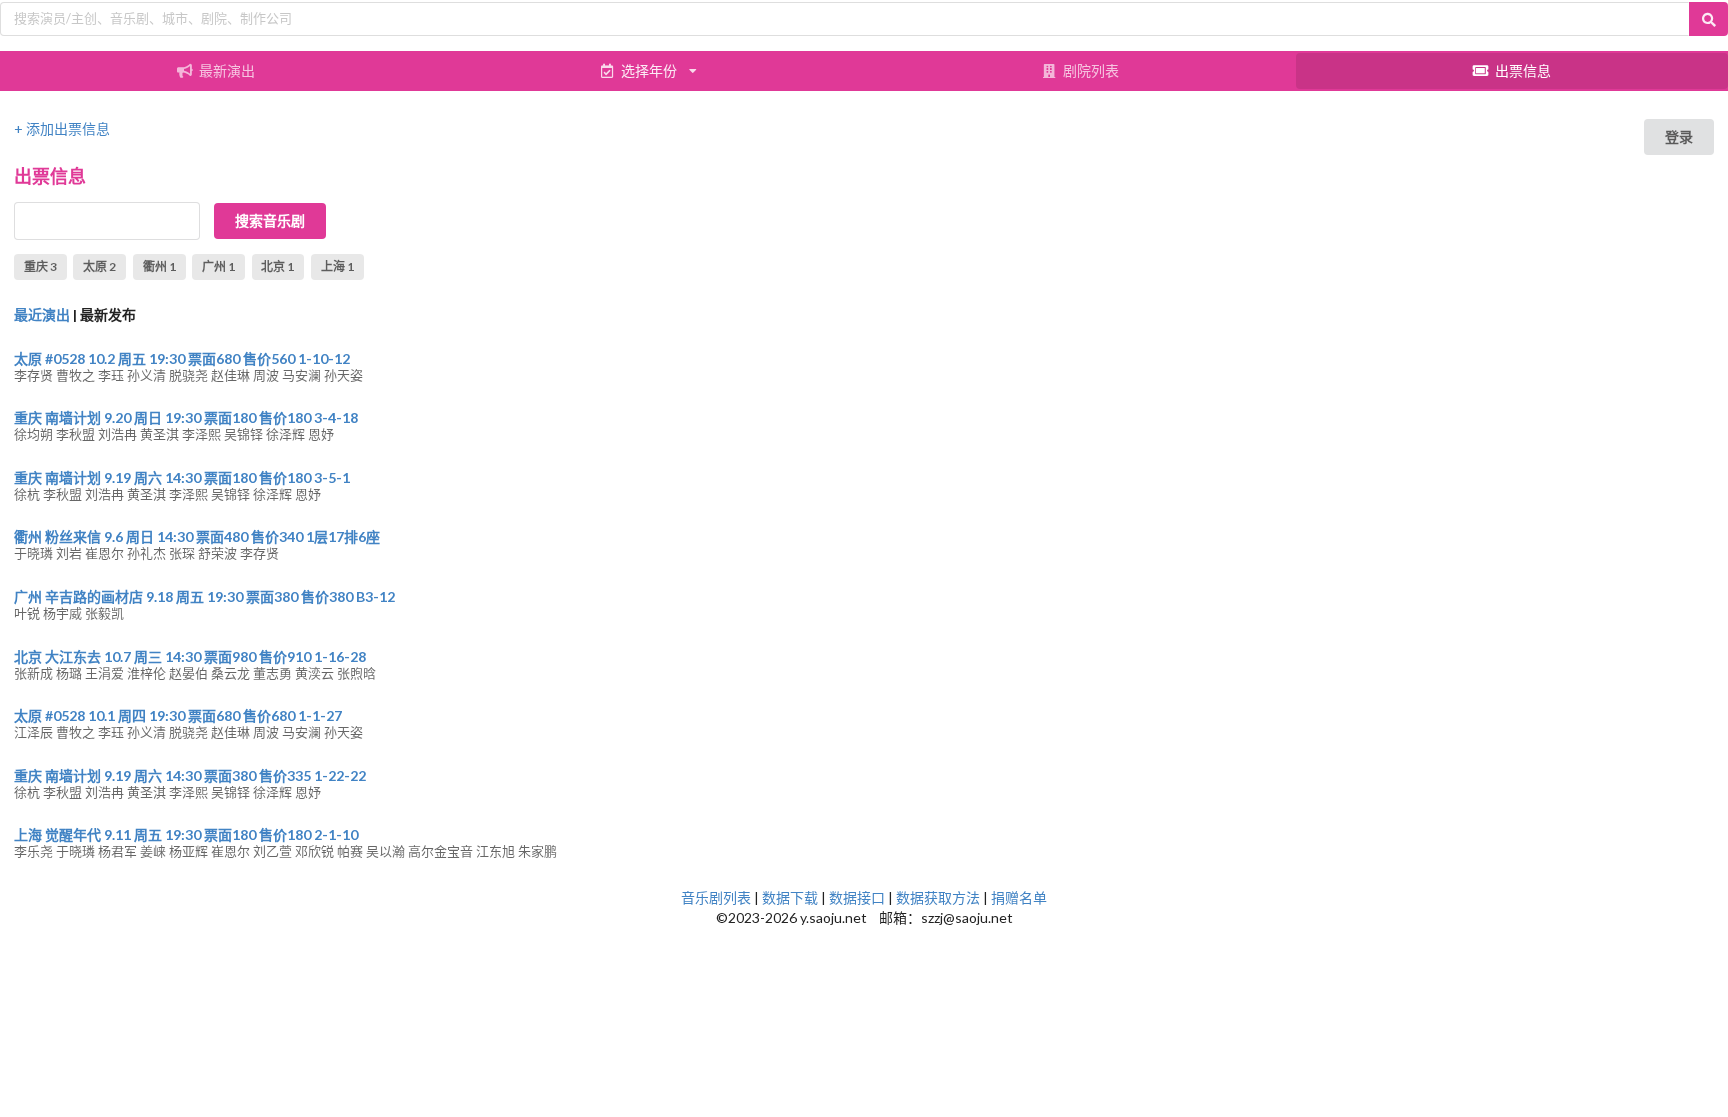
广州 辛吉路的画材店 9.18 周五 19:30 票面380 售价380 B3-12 (204, 596)
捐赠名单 (1019, 897)
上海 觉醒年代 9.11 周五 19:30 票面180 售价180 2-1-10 (186, 834)
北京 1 (277, 266)
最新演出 (227, 70)
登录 (1679, 136)
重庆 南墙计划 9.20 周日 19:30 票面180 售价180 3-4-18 (186, 417)
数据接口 (857, 897)
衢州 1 (159, 266)
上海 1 (337, 266)
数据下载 (790, 897)
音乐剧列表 (716, 897)
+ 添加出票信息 (62, 128)
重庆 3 (40, 266)
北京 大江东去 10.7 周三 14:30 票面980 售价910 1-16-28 (190, 656)
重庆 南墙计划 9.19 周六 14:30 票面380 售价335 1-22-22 (190, 775)
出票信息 (1523, 70)
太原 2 (99, 266)
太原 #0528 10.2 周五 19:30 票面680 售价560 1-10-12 (182, 358)
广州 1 (218, 266)
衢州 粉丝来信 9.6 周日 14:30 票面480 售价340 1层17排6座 (197, 536)
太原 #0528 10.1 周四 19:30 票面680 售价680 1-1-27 (178, 715)
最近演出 (42, 314)
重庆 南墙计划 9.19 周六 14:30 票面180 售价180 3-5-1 (182, 477)
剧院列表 (1091, 70)
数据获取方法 (938, 897)
